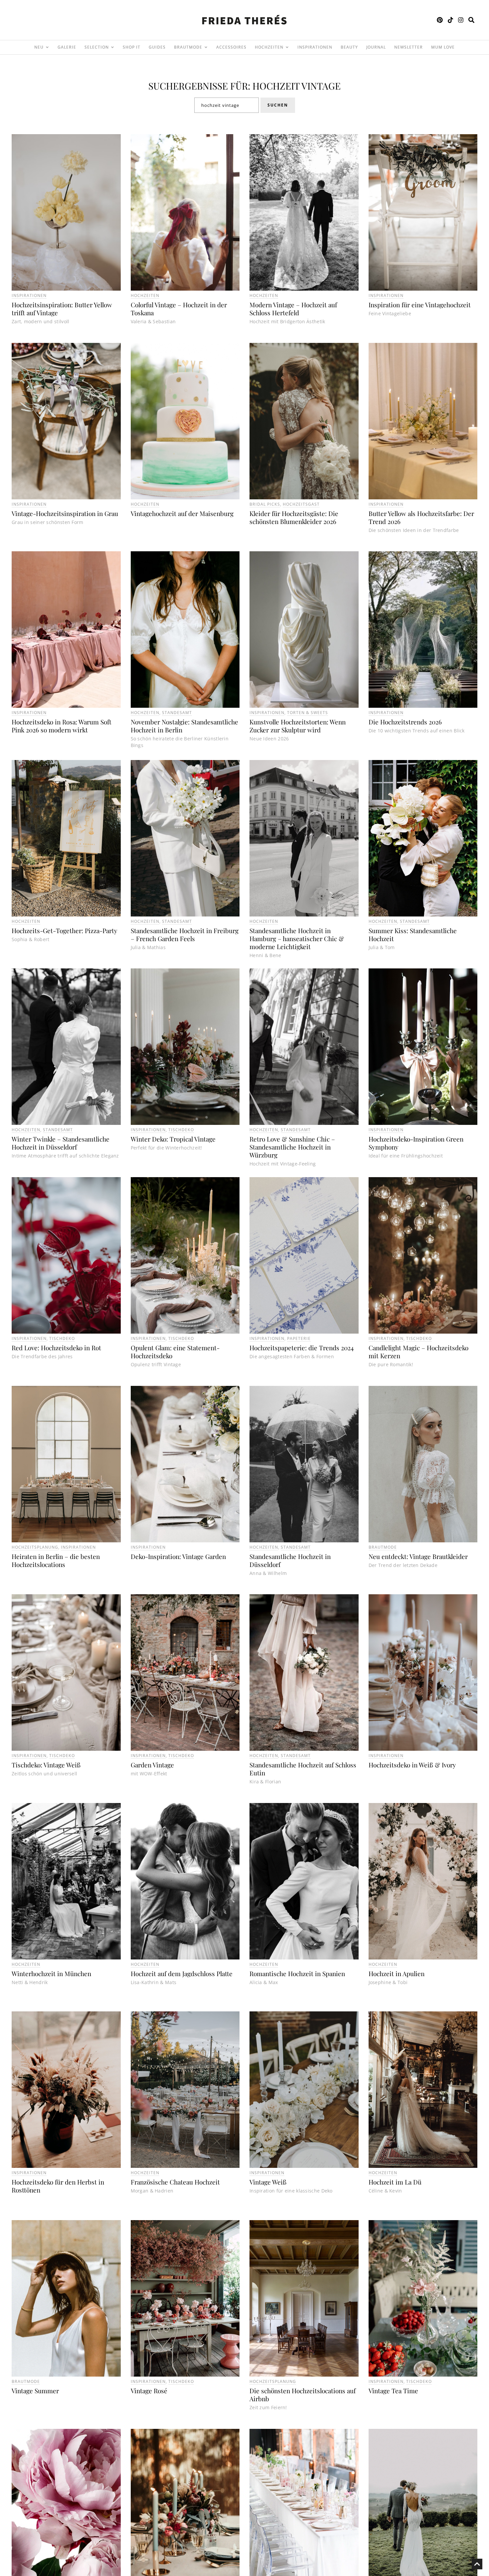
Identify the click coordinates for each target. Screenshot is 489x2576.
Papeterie (299, 1338)
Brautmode (383, 1547)
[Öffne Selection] (112, 47)
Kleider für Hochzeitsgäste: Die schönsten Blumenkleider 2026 (294, 517)
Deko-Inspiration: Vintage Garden (178, 1556)
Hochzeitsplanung (35, 1547)
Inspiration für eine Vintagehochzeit (420, 305)
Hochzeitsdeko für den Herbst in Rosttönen (58, 2186)
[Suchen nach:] (227, 105)
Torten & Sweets (308, 713)
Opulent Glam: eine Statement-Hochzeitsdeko (175, 1352)
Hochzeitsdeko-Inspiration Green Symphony (416, 1143)
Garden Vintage (152, 1765)
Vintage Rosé (149, 2391)
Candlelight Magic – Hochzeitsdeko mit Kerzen (418, 1352)
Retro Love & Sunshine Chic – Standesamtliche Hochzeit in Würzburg (292, 1147)
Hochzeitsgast (301, 504)
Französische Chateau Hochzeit (175, 2182)
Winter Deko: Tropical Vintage (173, 1139)
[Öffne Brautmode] (206, 47)
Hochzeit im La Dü (395, 2182)
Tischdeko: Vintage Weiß (46, 1765)
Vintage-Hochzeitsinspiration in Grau (65, 513)
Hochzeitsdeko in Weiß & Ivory (412, 1765)
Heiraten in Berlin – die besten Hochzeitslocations (56, 1560)
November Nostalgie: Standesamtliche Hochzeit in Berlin (184, 726)
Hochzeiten (145, 295)
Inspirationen (29, 295)
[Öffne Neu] (47, 47)
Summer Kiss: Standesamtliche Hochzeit (413, 934)
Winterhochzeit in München (51, 1973)
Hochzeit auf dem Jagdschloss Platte (182, 1973)
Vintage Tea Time (393, 2391)
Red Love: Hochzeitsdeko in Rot (56, 1348)
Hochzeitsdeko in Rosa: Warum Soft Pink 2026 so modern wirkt (62, 726)
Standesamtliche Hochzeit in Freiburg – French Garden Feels (185, 934)
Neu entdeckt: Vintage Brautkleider (418, 1556)
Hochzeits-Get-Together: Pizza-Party (65, 930)
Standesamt (177, 713)
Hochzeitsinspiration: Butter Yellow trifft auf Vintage (62, 309)
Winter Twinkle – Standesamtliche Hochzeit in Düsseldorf (61, 1143)
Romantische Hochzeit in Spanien (297, 1973)
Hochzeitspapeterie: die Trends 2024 (302, 1348)
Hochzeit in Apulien (397, 1973)
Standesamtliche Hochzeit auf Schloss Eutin (303, 1769)
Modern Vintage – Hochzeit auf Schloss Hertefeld (293, 309)
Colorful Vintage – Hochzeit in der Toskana (179, 309)
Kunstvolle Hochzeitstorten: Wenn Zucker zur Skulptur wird (298, 726)
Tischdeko (181, 1130)
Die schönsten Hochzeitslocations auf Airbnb (303, 2395)
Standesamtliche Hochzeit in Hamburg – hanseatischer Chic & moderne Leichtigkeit (297, 938)
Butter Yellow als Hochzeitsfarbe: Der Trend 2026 (421, 517)
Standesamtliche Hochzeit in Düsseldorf (290, 1560)
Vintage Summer (35, 2391)
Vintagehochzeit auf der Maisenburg (182, 513)
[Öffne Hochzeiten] (287, 47)
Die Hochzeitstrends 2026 (405, 722)
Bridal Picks (265, 504)
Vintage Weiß (268, 2182)
